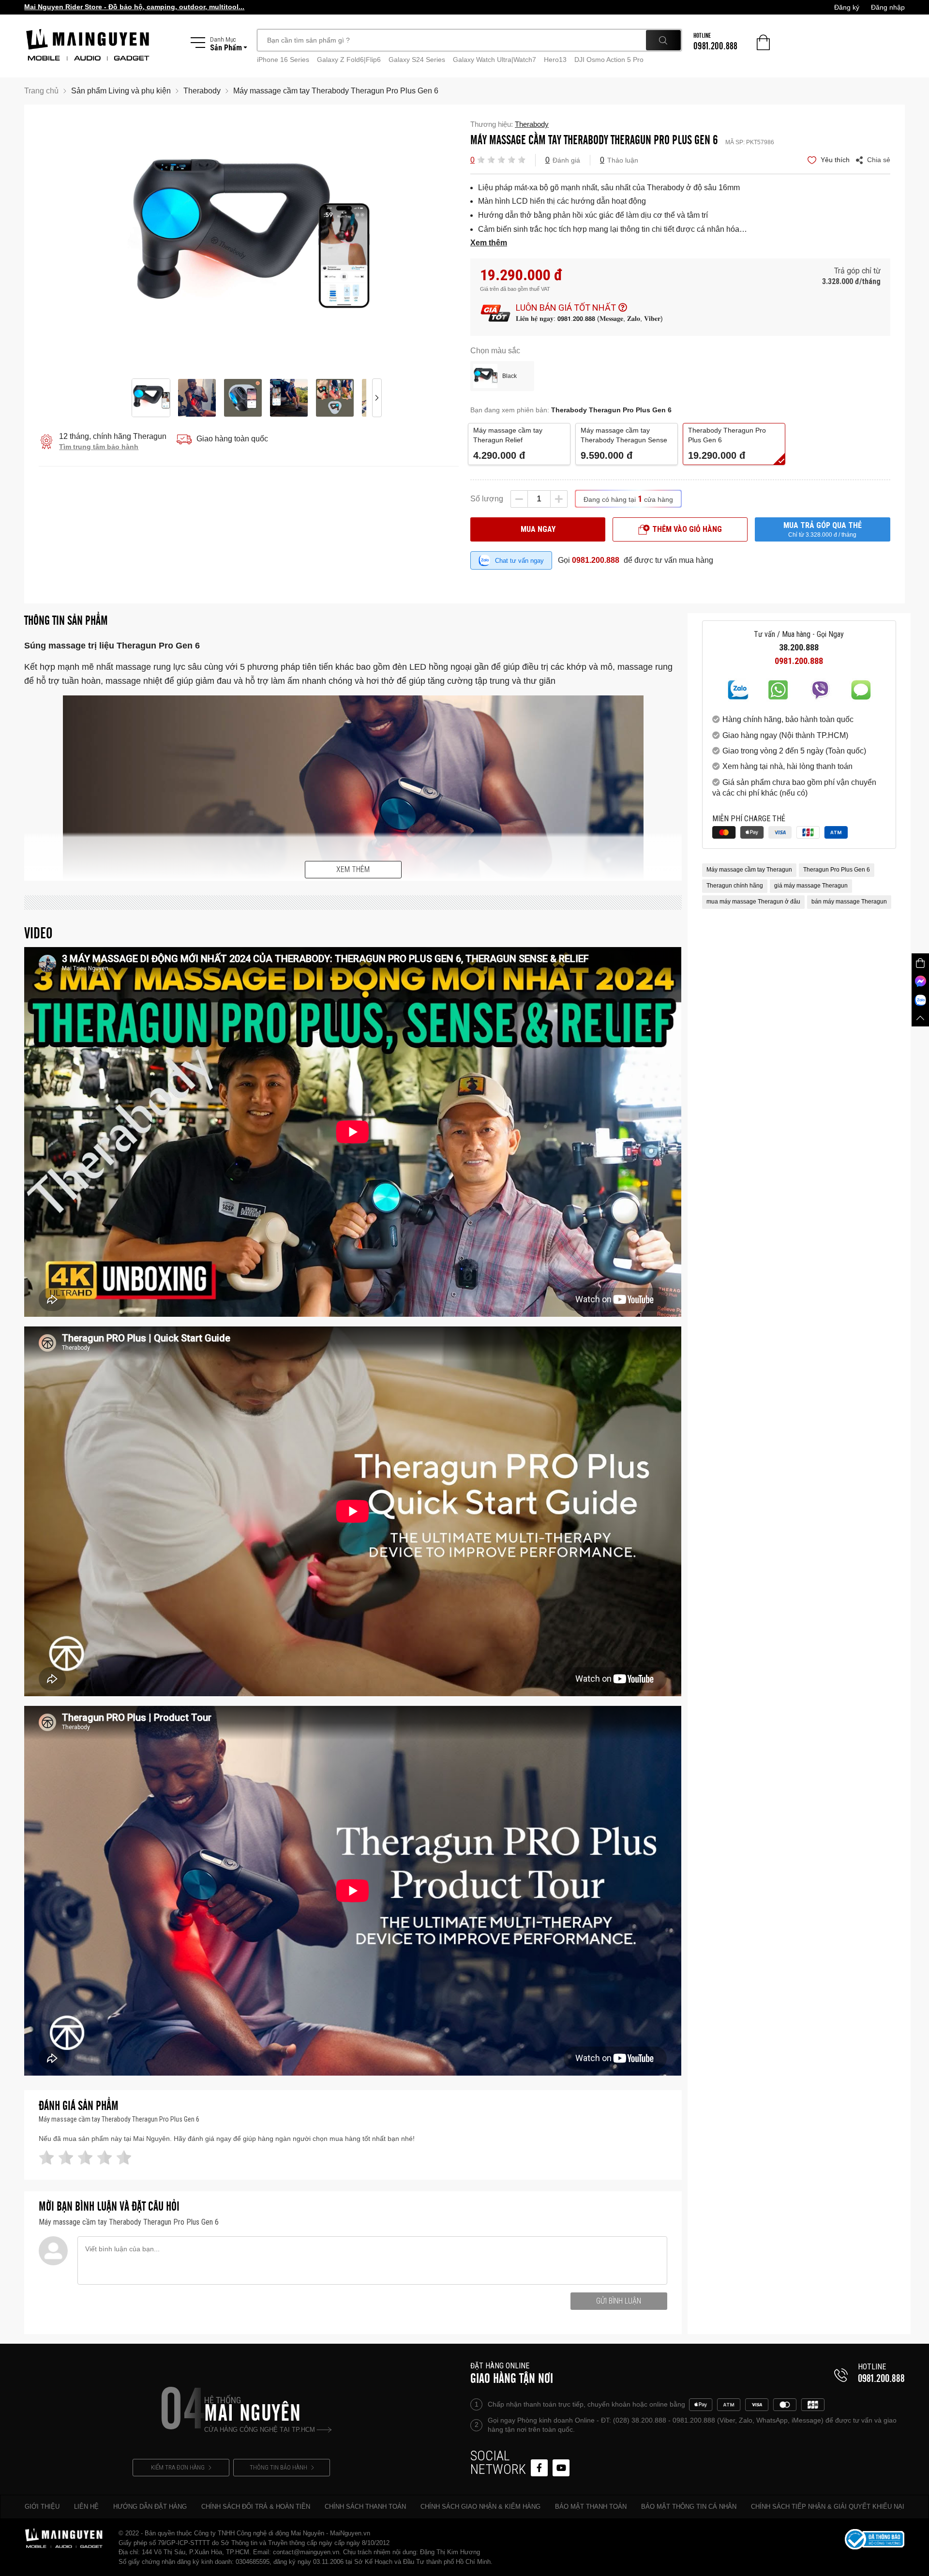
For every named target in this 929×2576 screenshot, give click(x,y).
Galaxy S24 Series (417, 60)
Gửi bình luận (619, 2301)
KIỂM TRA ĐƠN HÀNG (178, 2467)
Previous (120, 241)
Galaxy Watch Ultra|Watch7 (494, 60)
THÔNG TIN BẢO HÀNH (278, 2467)
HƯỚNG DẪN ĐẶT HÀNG (150, 2507)
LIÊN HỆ (86, 2507)
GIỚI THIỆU (42, 2507)
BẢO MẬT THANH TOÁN (591, 2507)
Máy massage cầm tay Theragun (749, 870)
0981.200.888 (596, 560)
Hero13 (555, 60)
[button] (481, 159)
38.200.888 (799, 648)
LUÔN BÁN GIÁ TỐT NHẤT (566, 308)
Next (377, 241)
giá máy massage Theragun (811, 886)
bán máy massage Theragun (849, 902)
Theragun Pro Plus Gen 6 (837, 870)
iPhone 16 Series (283, 60)
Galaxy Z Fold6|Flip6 (349, 60)
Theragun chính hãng (735, 886)
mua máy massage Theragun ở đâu (753, 902)
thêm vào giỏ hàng (687, 529)
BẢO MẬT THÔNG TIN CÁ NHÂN (689, 2507)
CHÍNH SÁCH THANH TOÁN (365, 2507)
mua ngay (538, 529)
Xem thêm (353, 869)
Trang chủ (41, 91)
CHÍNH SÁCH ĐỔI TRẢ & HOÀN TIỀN (256, 2507)
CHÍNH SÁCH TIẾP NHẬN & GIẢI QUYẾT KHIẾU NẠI (828, 2507)
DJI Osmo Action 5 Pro (609, 60)
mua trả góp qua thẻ (823, 529)
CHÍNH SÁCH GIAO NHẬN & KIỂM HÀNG (480, 2507)
